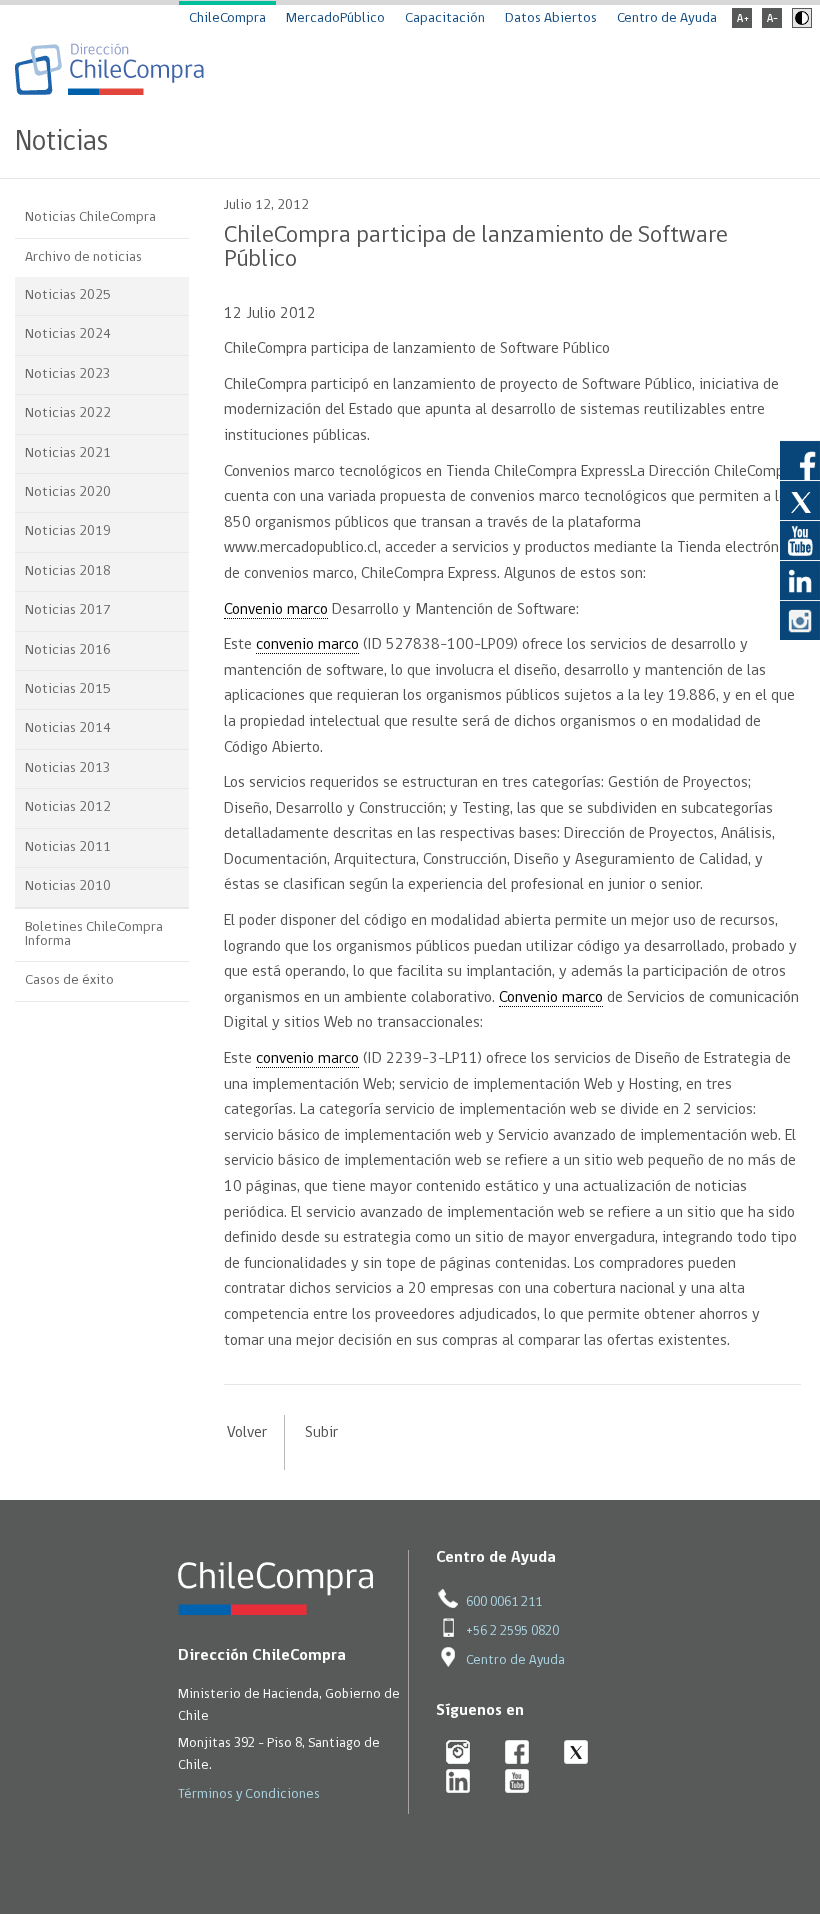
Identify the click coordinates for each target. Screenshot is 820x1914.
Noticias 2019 (68, 531)
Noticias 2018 (68, 571)
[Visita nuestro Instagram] (800, 620)
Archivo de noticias (83, 257)
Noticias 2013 (68, 768)
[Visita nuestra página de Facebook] (800, 460)
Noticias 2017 (68, 610)
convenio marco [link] (307, 645)
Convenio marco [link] (276, 610)
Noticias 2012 (68, 807)
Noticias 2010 (68, 886)
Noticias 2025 (68, 295)
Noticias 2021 (68, 453)
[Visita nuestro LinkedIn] (800, 580)
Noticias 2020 (68, 492)
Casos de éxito (69, 980)
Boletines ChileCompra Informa (94, 934)
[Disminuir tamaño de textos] (772, 24)
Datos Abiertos (551, 18)
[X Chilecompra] (576, 1753)
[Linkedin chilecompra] (458, 1782)
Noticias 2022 (68, 413)
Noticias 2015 (68, 689)
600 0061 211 (504, 1602)
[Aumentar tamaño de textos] (742, 24)
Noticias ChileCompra (90, 217)
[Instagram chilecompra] (458, 1753)
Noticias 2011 (68, 847)
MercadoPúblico (335, 18)
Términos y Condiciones (249, 1794)
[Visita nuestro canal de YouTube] (800, 540)
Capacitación (445, 18)
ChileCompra (227, 18)
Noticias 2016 (68, 650)
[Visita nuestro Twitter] (800, 500)
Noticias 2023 (68, 374)
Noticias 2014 (68, 728)
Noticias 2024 (68, 334)
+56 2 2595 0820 (512, 1631)
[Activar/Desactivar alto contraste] (799, 24)
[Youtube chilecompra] (517, 1782)
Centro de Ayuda (667, 18)
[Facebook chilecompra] (517, 1753)
